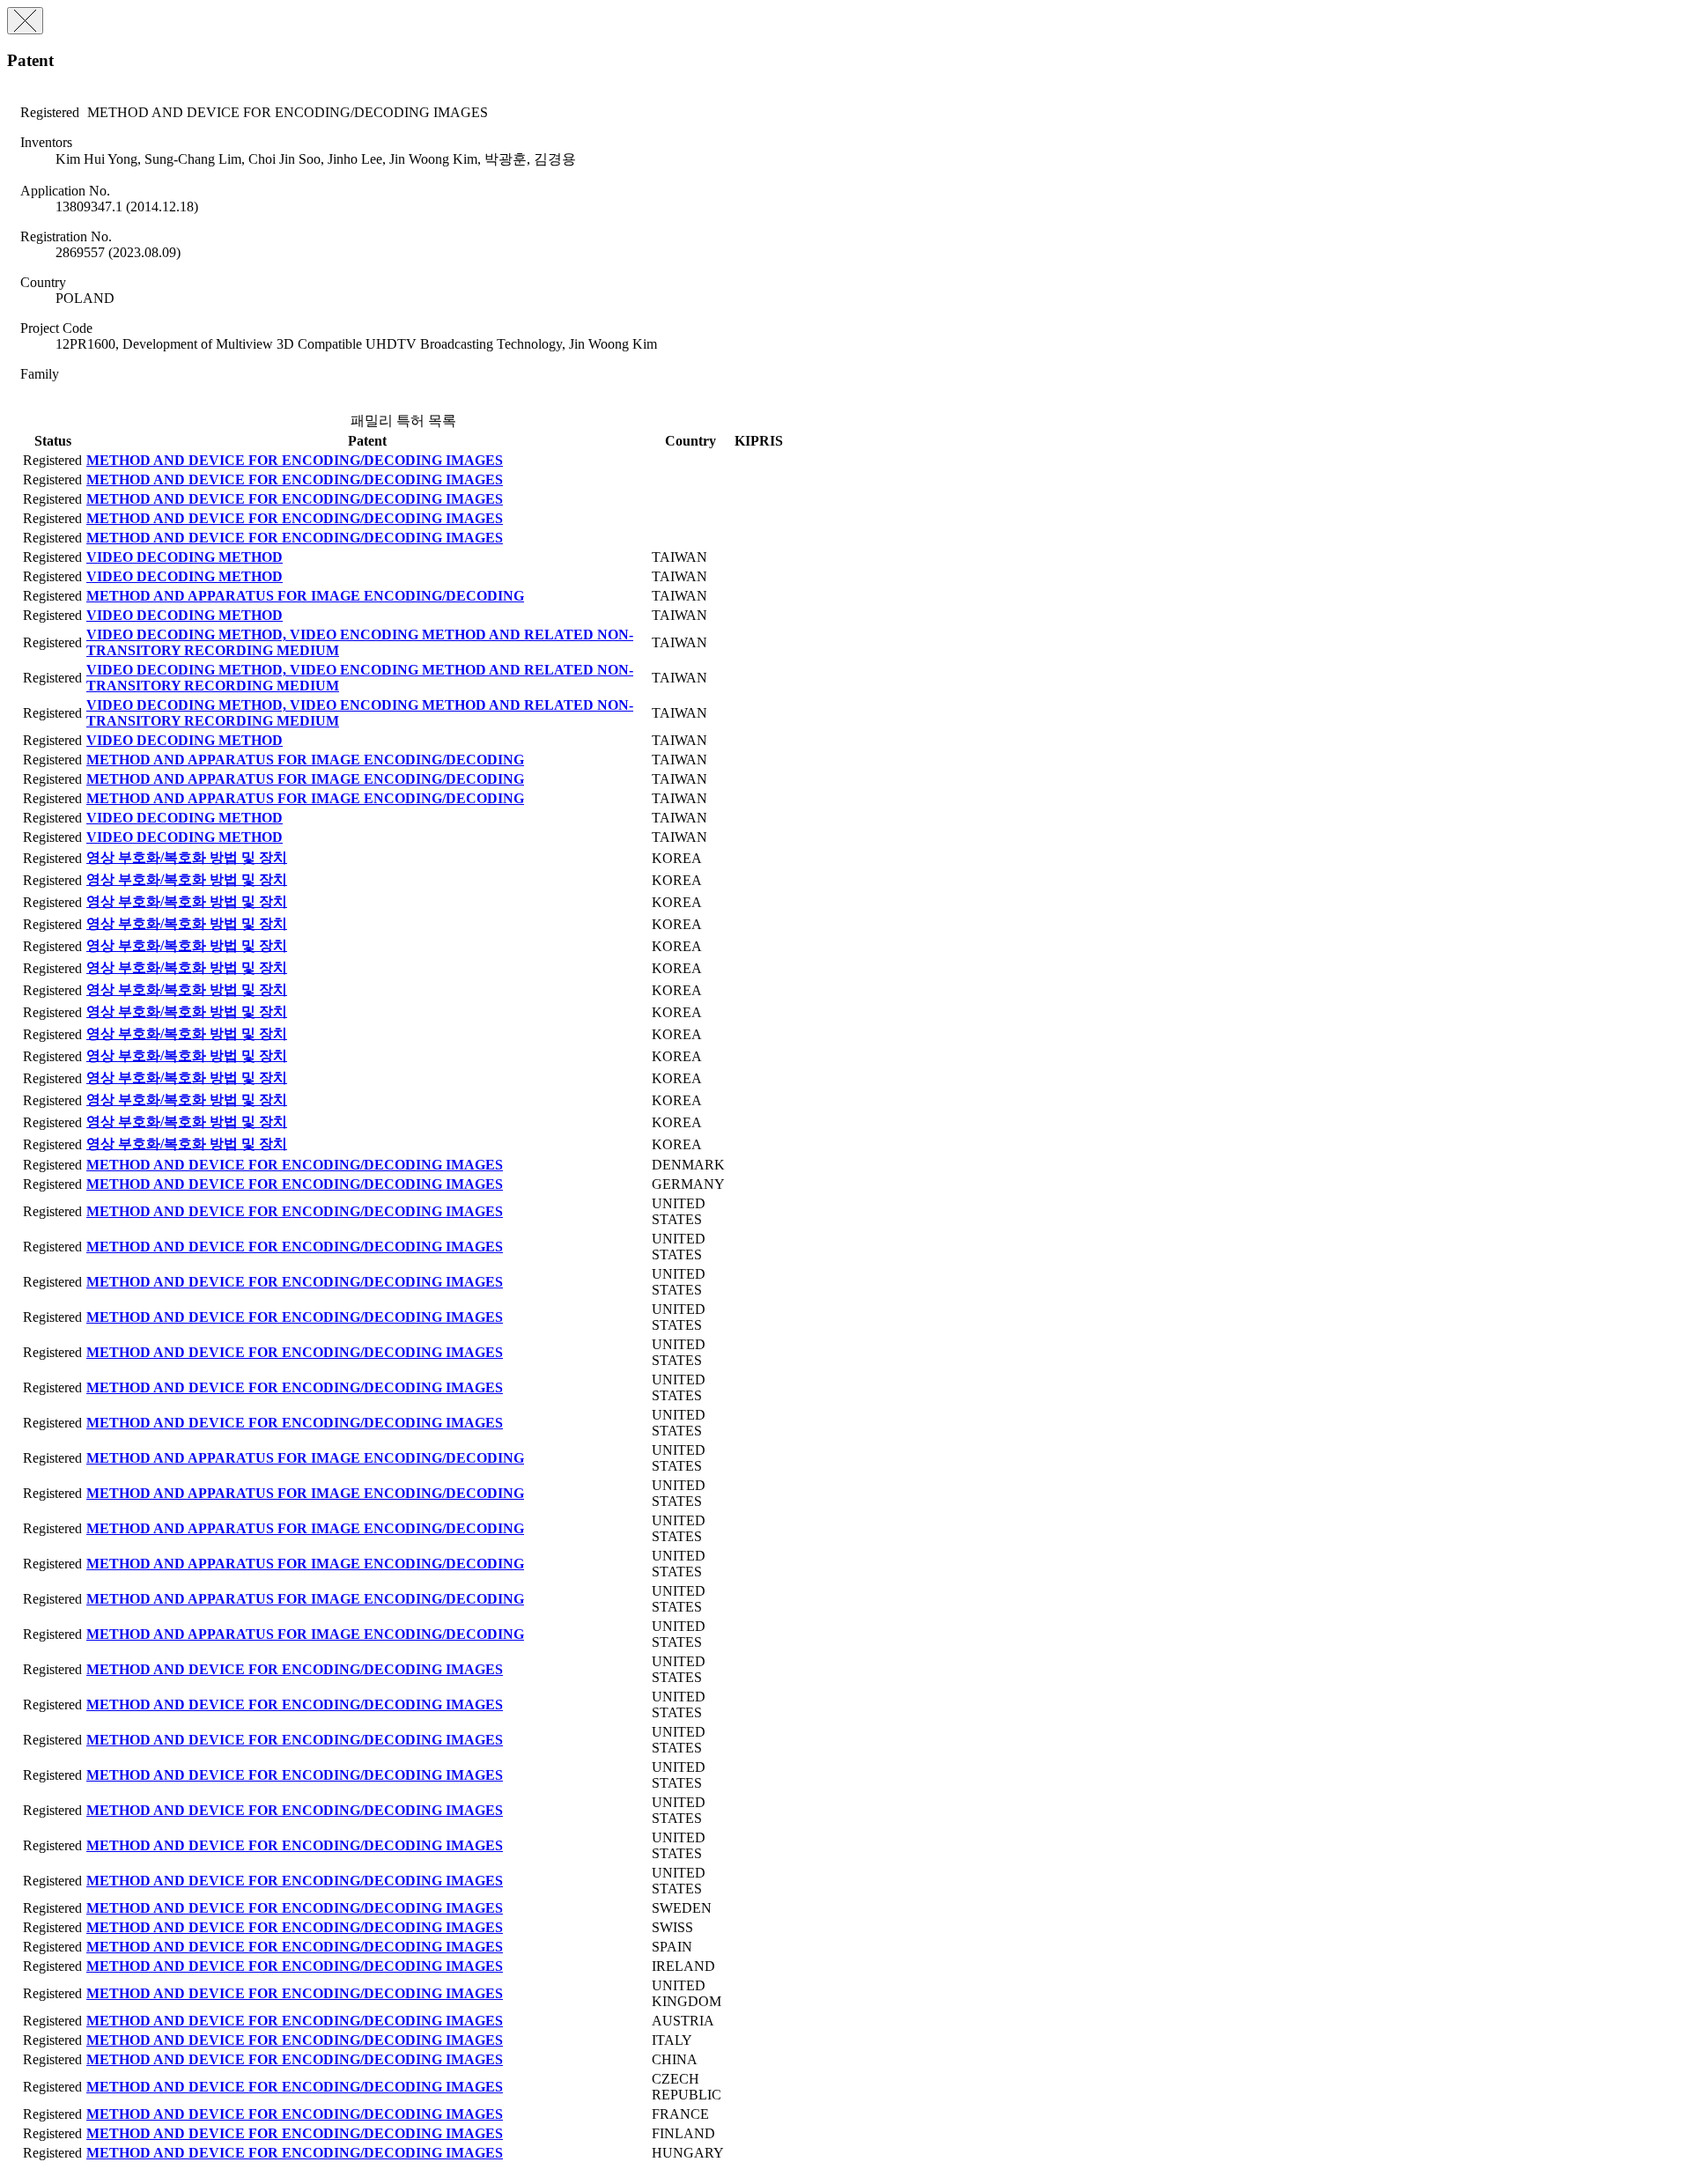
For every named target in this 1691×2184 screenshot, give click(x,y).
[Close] (25, 21)
